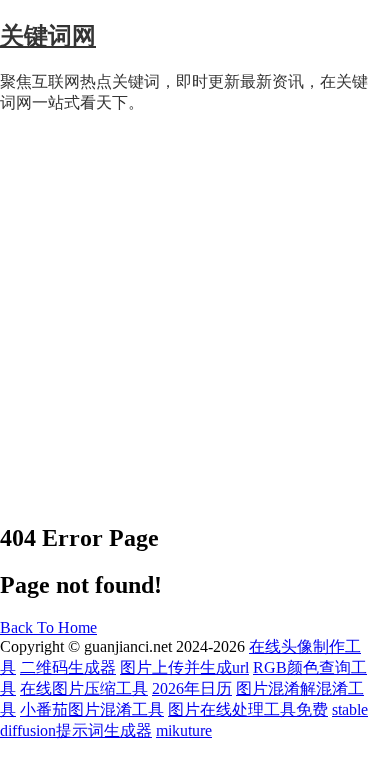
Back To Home (48, 627)
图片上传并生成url (184, 667)
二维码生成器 (68, 667)
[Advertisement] (187, 317)
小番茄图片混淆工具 (92, 709)
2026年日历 (192, 688)
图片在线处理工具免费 (248, 709)
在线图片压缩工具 (84, 688)
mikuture (184, 730)
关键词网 (48, 36)
